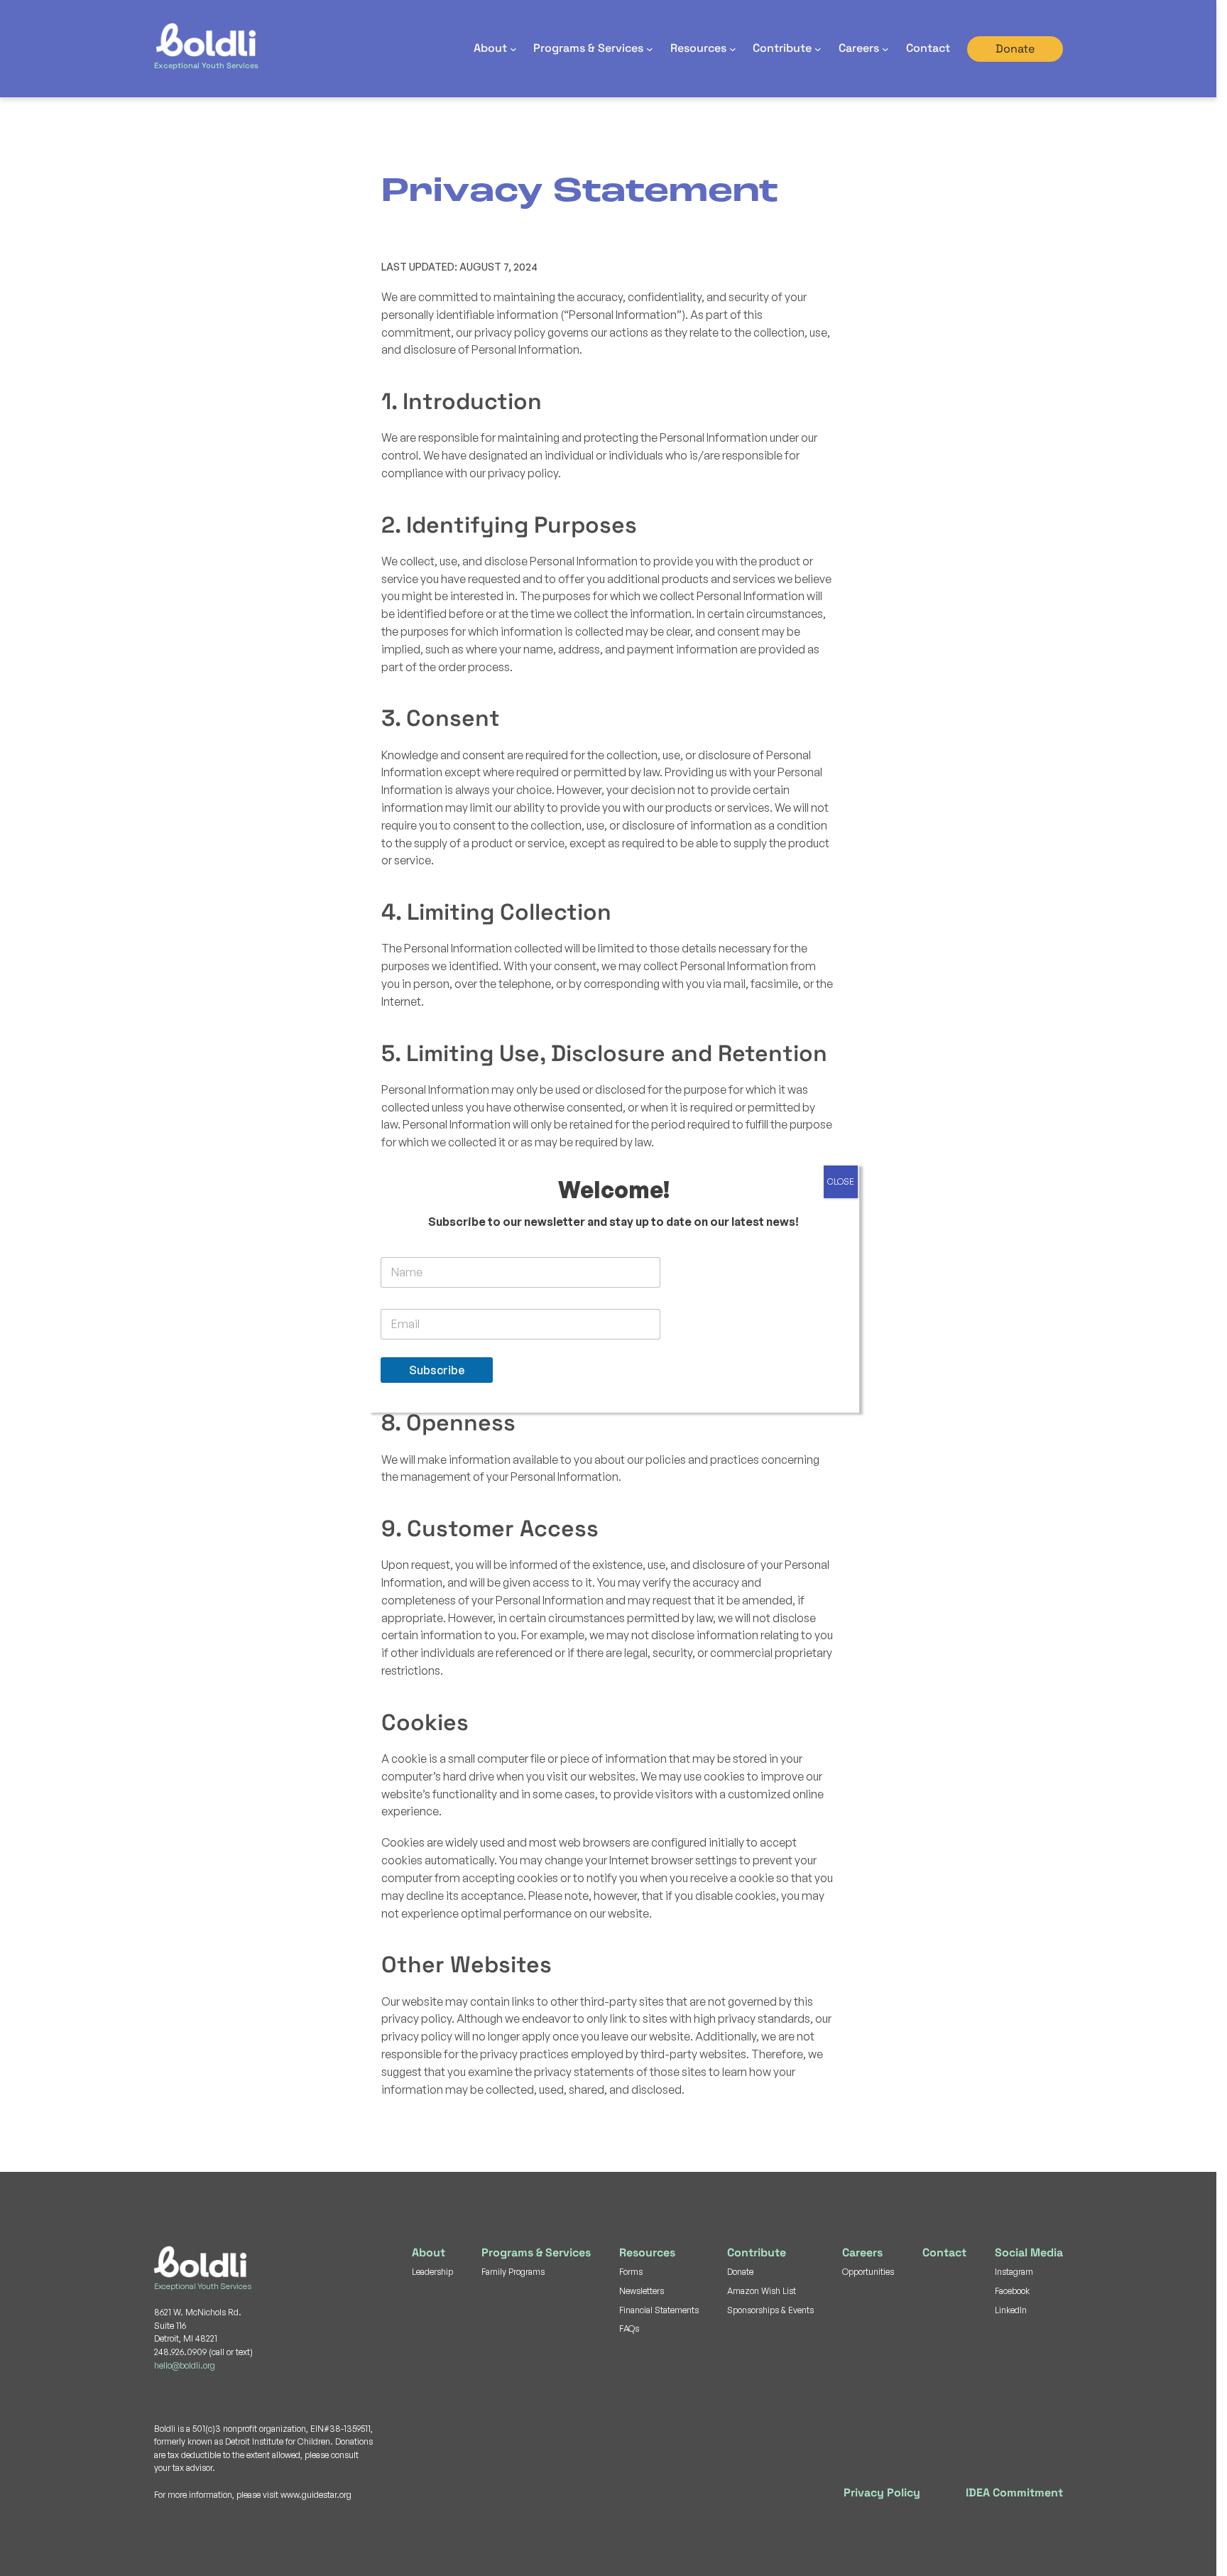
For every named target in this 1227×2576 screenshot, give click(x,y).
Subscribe (437, 1370)
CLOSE (841, 1181)
